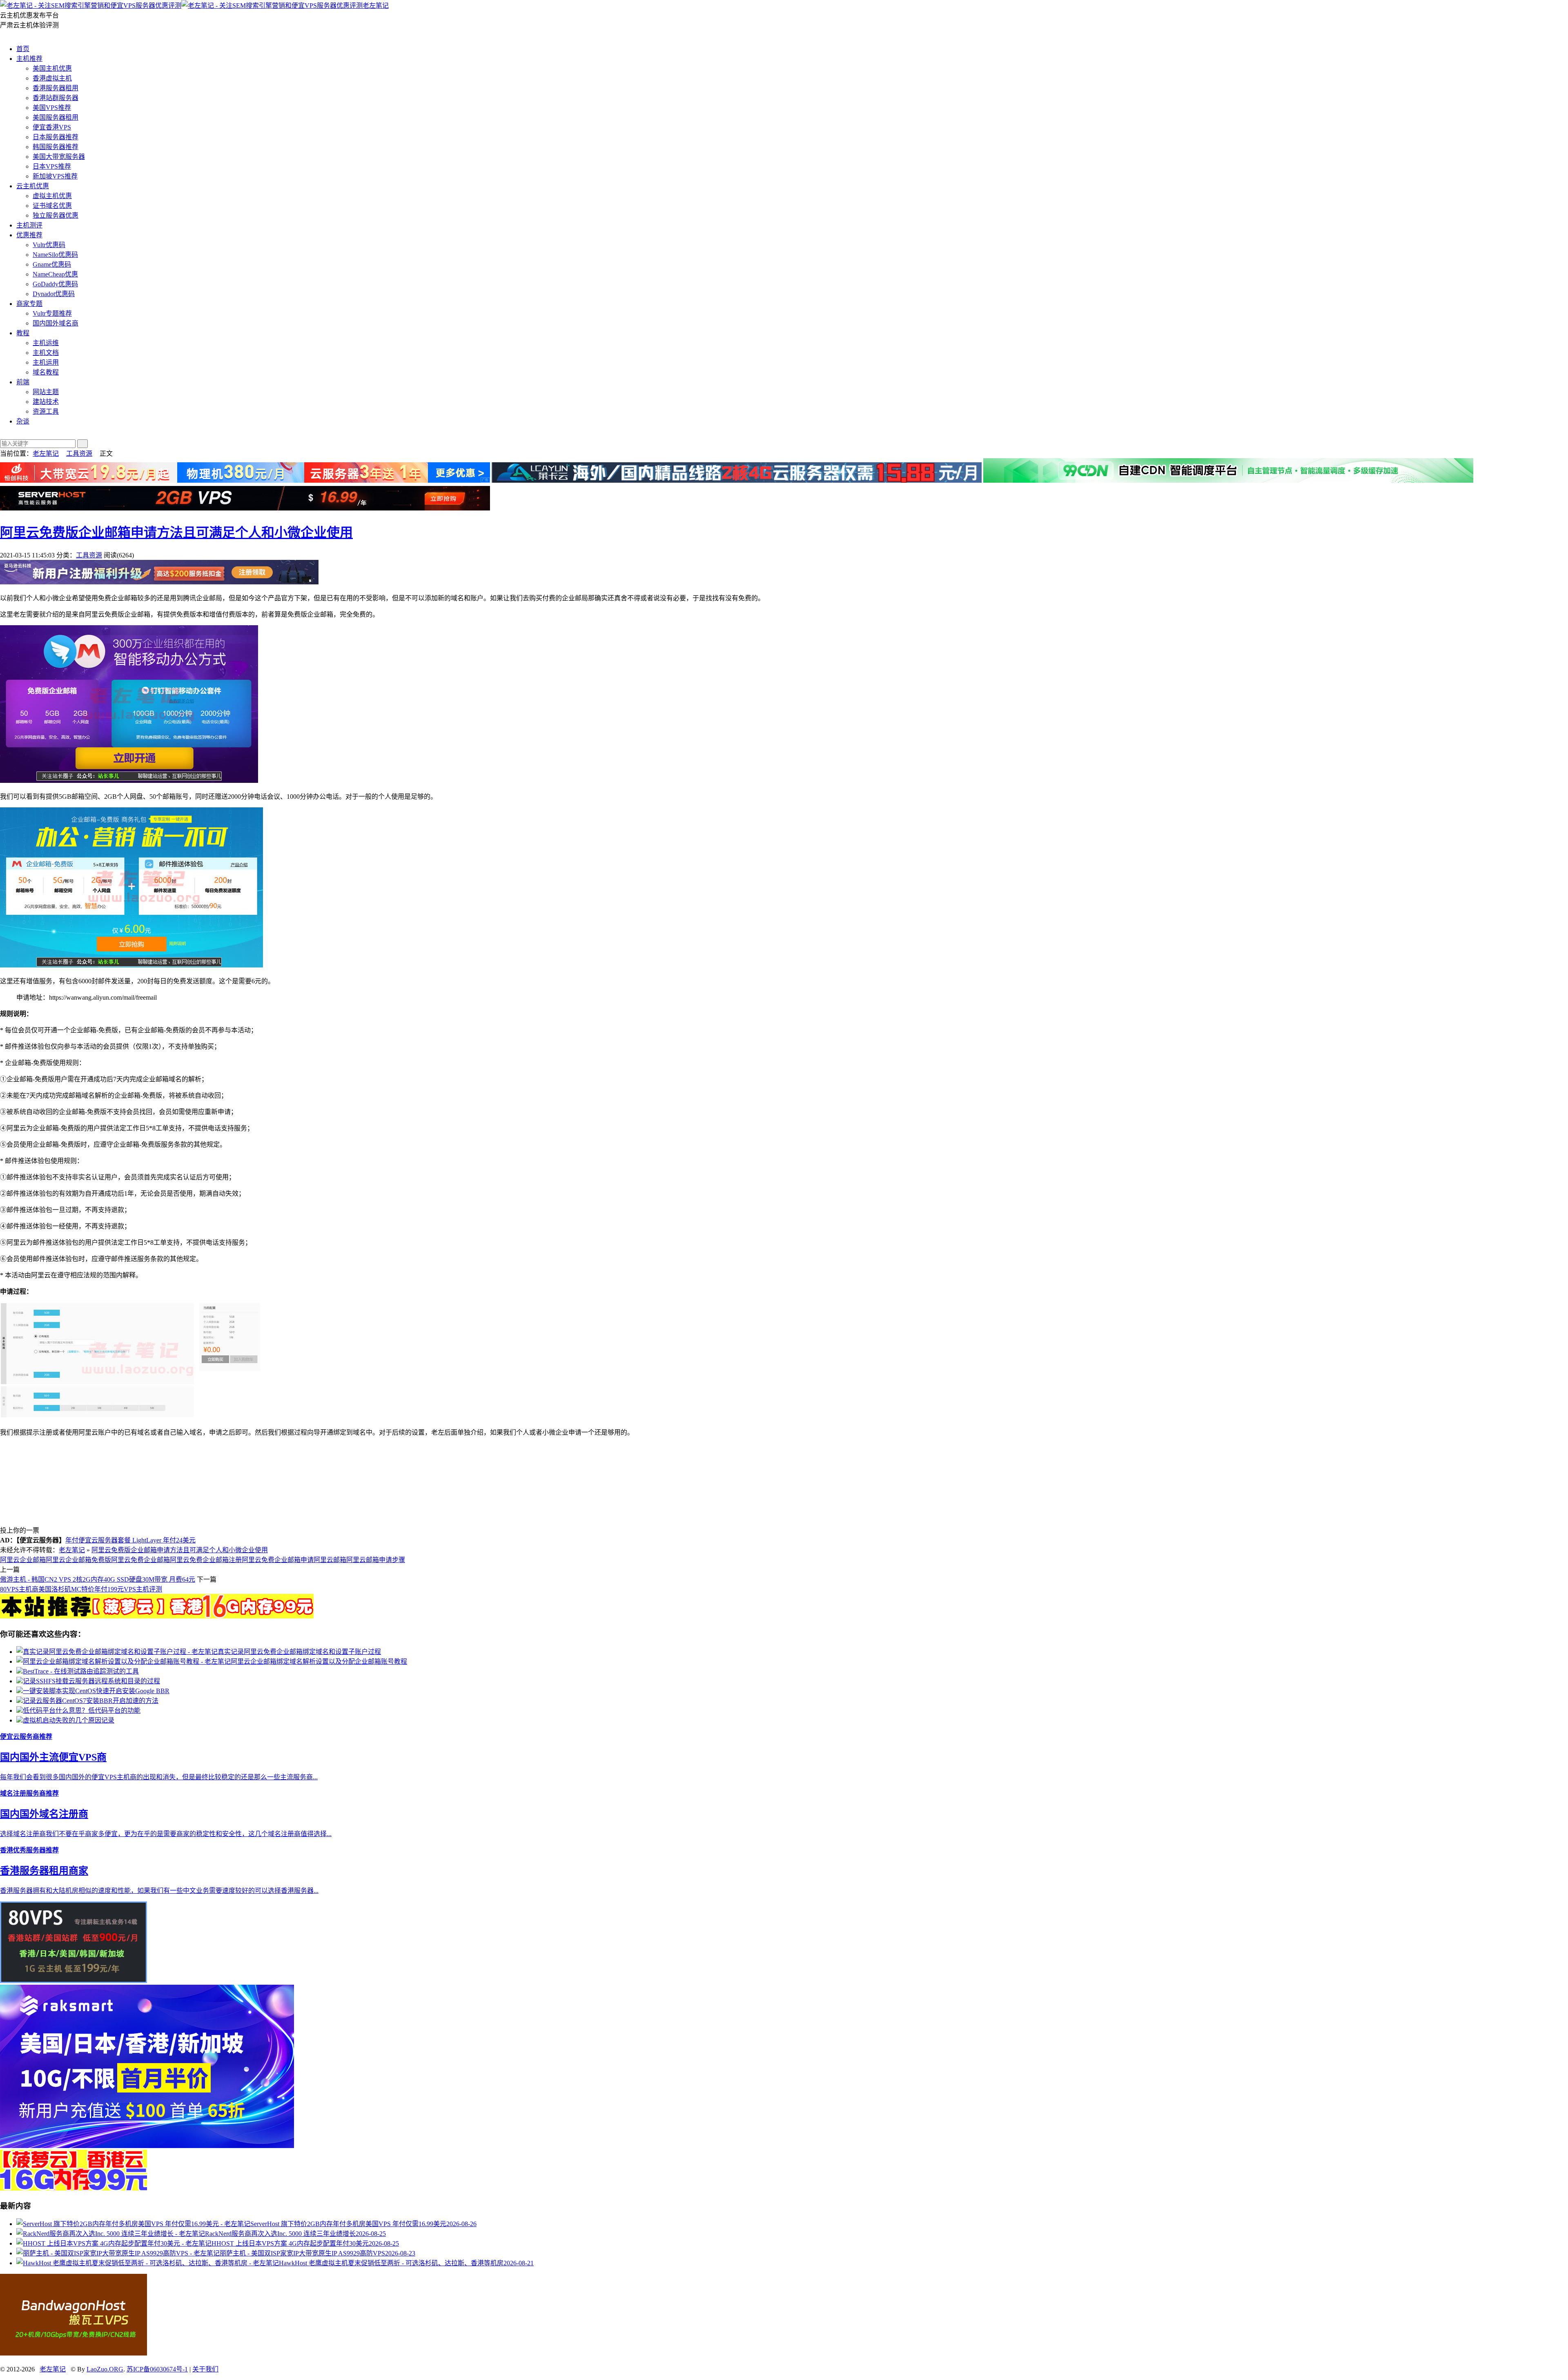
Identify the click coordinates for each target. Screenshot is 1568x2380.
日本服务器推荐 (56, 137)
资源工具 (46, 411)
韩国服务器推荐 (56, 147)
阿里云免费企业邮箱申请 (278, 1560)
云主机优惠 (33, 186)
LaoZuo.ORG (105, 2369)
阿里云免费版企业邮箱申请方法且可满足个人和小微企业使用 (176, 533)
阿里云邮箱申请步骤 (376, 1560)
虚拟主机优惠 (52, 196)
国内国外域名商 (56, 323)
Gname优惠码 (52, 264)
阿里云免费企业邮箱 (140, 1560)
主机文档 (46, 353)
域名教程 (46, 372)
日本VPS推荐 (52, 166)
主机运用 (46, 362)
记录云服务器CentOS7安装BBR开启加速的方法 (91, 1701)
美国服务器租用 (56, 117)
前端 (23, 382)
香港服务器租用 (56, 88)
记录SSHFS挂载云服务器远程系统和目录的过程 (91, 1681)
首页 (23, 49)
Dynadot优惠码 (54, 294)
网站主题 (46, 392)
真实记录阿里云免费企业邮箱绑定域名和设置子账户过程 (299, 1652)
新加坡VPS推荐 (55, 176)
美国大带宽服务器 (59, 157)
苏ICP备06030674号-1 (157, 2369)
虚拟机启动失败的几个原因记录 (69, 1720)
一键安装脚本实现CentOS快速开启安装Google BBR (96, 1691)
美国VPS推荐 (52, 108)
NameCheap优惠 (55, 274)
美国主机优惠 (52, 68)
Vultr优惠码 (49, 245)
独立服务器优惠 (56, 215)
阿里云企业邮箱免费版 (78, 1560)
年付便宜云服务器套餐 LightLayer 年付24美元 (130, 1540)
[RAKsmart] (157, 1616)
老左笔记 (376, 6)
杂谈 (23, 421)
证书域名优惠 (52, 206)
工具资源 (79, 453)
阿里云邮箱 (330, 1560)
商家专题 (29, 304)
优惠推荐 (29, 235)
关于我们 (205, 2369)
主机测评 (29, 225)
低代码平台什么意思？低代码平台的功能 (82, 1710)
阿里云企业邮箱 (23, 1560)
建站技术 (46, 402)
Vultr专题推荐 (52, 313)
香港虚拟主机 (52, 78)
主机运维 (46, 343)
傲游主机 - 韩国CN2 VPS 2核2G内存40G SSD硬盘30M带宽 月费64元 (98, 1579)
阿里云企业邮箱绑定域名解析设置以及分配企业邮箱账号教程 (319, 1661)
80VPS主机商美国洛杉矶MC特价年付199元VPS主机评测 (81, 1589)
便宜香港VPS (52, 127)
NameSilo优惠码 (55, 255)
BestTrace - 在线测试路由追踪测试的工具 (81, 1671)
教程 (23, 333)
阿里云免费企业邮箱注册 (206, 1560)
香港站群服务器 (56, 98)
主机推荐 (29, 59)
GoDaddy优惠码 (55, 284)
